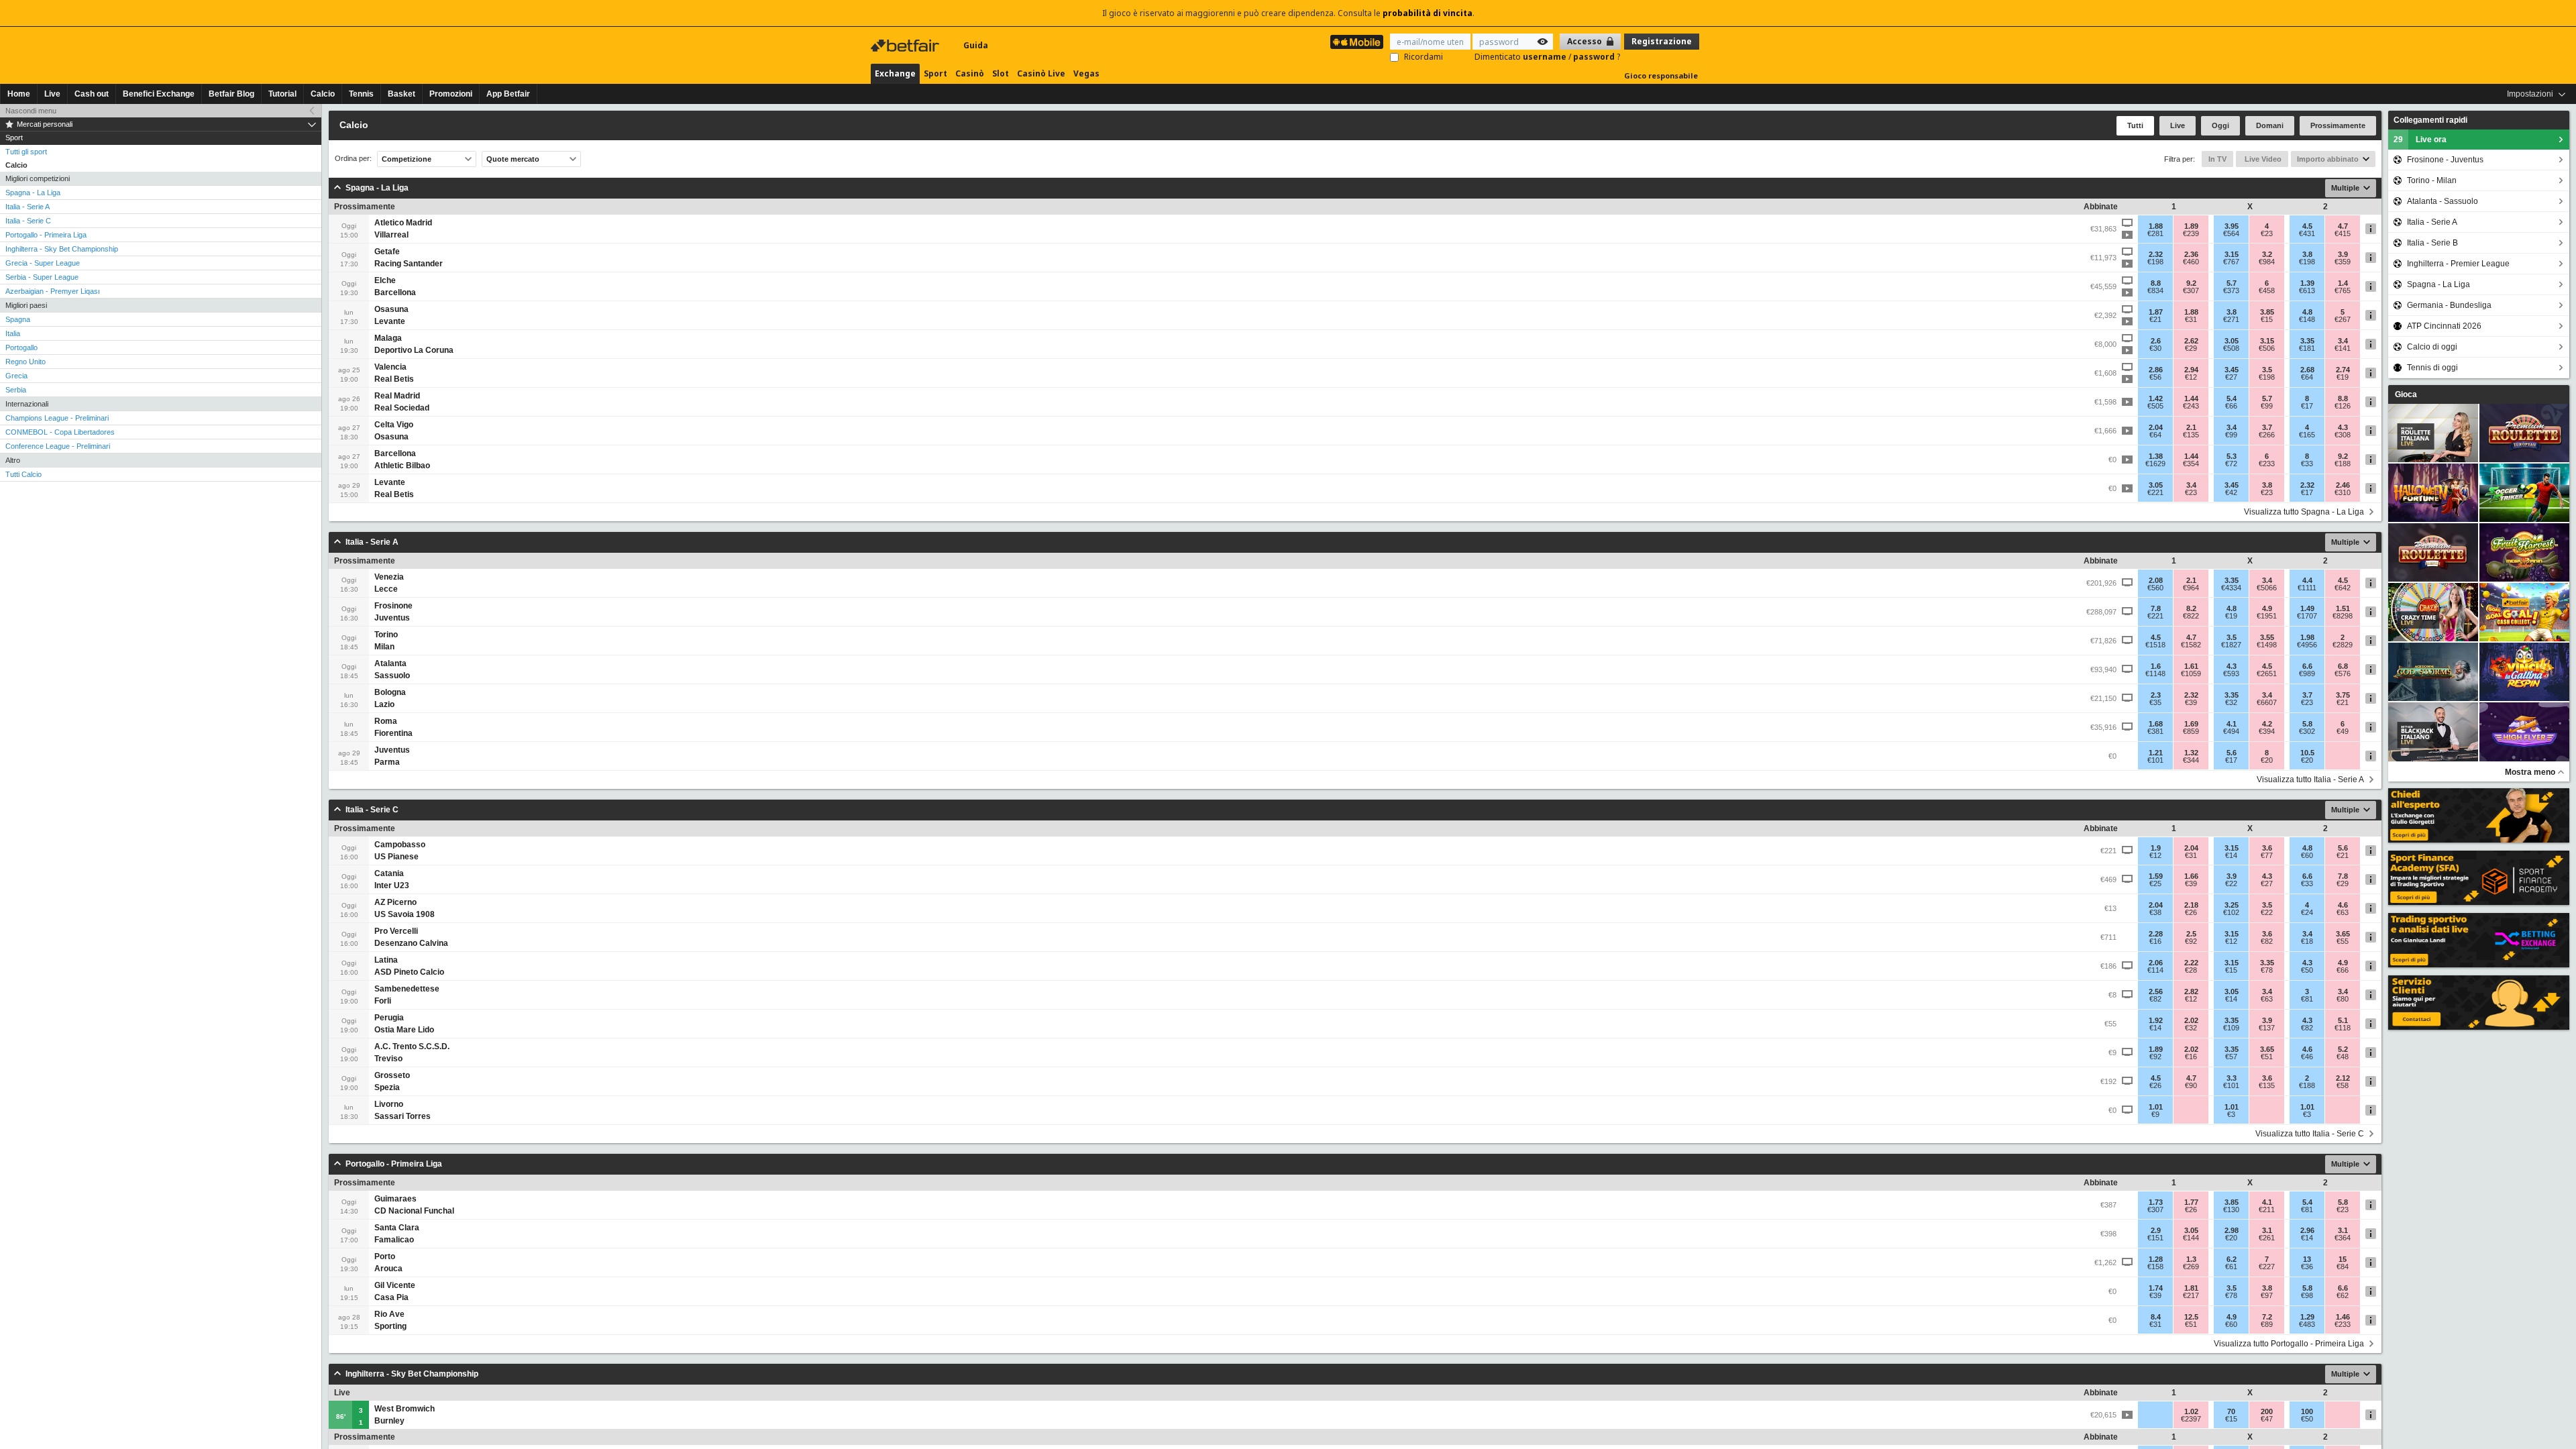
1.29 (2307, 1317)
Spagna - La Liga (33, 193)
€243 (2191, 406)
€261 (2267, 1238)
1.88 (2156, 226)
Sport (935, 73)
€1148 (2155, 674)
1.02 (2191, 1411)
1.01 (2156, 1107)
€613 (2307, 290)
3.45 (2232, 370)
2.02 (2191, 1020)
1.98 (2307, 637)
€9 (2155, 1114)
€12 (2191, 377)
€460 (2191, 262)
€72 (2231, 464)
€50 (2307, 970)
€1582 (2191, 645)
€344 (2191, 760)
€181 (2307, 348)
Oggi (2220, 125)
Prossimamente (2338, 125)
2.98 (2232, 1230)
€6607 (2267, 702)
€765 (2343, 290)
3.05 (2232, 341)
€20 (2267, 760)
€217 (2191, 1295)
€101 (2155, 760)
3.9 (2343, 254)
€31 (2191, 319)
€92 (2191, 941)
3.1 (2267, 1230)
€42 (2231, 492)
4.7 (2343, 226)
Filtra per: (2180, 159)
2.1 (2191, 427)
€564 (2231, 233)
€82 (2267, 941)
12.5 (2191, 1317)
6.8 (2343, 666)
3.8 (2307, 254)
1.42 (2156, 398)
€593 (2231, 674)
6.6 (2307, 666)
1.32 (2191, 753)
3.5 (2267, 370)
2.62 (2191, 341)
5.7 (2232, 283)
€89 (2267, 1324)
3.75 (2343, 695)
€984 (2267, 262)
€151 (2155, 1238)
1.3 (2191, 1259)
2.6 (2156, 341)
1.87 (2156, 312)
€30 (2155, 348)
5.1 (2343, 1020)
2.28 (2156, 934)
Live (52, 94)
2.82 (2191, 991)
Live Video (2262, 159)
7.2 (2267, 1317)
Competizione (407, 159)
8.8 (2156, 283)
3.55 (2267, 637)
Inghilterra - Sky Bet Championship (62, 249)
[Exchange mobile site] (1357, 42)
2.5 (2191, 934)
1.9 (2156, 848)
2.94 (2191, 370)
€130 (2231, 1210)
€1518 (2155, 645)
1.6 (2156, 666)
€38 (2155, 912)
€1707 (2307, 616)
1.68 (2156, 724)
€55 (2343, 941)
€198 (2155, 262)
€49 (2343, 731)
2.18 (2191, 905)
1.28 (2156, 1259)
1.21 (2156, 753)
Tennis (361, 94)
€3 (2231, 1114)
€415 (2343, 233)
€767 (2231, 262)
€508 (2231, 348)
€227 (2267, 1267)
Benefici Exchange (159, 94)
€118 (2343, 1028)
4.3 (2343, 427)
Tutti (2135, 125)
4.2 (2267, 724)
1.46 (2343, 1317)
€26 (2191, 912)
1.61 (2191, 666)
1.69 (2191, 724)
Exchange (895, 73)
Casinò (970, 73)
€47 (2267, 1419)
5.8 (2307, 724)
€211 (2267, 1210)
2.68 (2307, 370)
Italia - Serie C (28, 221)
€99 (2267, 406)
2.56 (2156, 991)
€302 (2307, 731)
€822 (2191, 616)
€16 (2155, 941)
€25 (2155, 883)
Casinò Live (1041, 73)
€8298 (2343, 616)
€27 (2231, 377)
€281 (2155, 233)
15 (2343, 1259)
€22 (2231, 883)
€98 (2307, 1295)
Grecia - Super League (43, 263)
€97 (2267, 1295)
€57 (2231, 1057)
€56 (2155, 377)
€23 (2267, 233)
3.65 (2343, 934)
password (1595, 57)
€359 (2343, 262)
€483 (2307, 1324)
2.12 (2343, 1078)
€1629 (2155, 464)
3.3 (2232, 1078)
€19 (2343, 377)
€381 (2155, 731)
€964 (2191, 588)
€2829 (2343, 645)
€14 (2231, 855)
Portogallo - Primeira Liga (46, 235)
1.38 (2156, 456)
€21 (2155, 319)
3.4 (2343, 341)
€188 (2343, 464)
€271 (2231, 319)
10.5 (2307, 753)
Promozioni (451, 94)
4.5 (2307, 226)
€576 (2343, 674)
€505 (2155, 406)
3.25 (2232, 905)
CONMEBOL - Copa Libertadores (60, 432)
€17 (2307, 406)
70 (2231, 1411)
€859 (2191, 731)
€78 (2267, 970)
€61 (2231, 1267)
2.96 (2307, 1230)
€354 (2191, 464)
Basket (401, 94)
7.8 (2156, 608)
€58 (2343, 1085)
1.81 (2191, 1288)
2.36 (2191, 254)
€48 (2343, 1057)
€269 (2191, 1267)
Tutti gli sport (26, 152)
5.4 (2232, 398)
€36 (2307, 1267)
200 (2267, 1411)
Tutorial (282, 94)
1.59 (2156, 876)
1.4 (2343, 283)
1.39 (2307, 283)
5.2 (2343, 1049)
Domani (2270, 125)
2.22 (2191, 963)
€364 (2343, 1238)
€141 (2343, 348)
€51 (2267, 1057)
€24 (2307, 912)
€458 (2267, 290)
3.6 (2267, 848)
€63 (2343, 912)
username (1546, 57)
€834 (2155, 290)
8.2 (2191, 608)
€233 (2267, 464)
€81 (2307, 999)
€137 (2267, 1028)
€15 (2267, 319)
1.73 (2156, 1202)
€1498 (2267, 645)
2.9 (2156, 1230)
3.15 (2232, 254)
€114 (2155, 970)
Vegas (1086, 73)
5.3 (2232, 456)
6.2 (2232, 1259)
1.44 (2191, 398)
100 (2307, 1411)
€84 (2343, 1267)
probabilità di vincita (1428, 13)
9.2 (2191, 283)
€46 (2307, 1057)
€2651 (2267, 674)
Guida (976, 45)
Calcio (323, 94)
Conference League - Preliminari (58, 446)
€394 (2267, 731)
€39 (2191, 702)
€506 (2267, 348)
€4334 (2231, 588)
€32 (2231, 702)
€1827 (2231, 645)
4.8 (2307, 312)
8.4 (2156, 1317)
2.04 (2156, 427)
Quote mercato (513, 159)
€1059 (2191, 674)
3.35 (2307, 341)
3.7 (2267, 427)
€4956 (2307, 645)
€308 (2343, 435)
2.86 (2156, 370)
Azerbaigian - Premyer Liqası (53, 291)
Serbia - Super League (42, 277)
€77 (2267, 855)
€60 (2307, 855)
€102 (2231, 912)
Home (19, 94)
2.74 (2343, 370)
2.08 (2156, 580)
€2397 (2191, 1419)
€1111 (2307, 588)
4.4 (2307, 580)
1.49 (2307, 608)
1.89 (2191, 226)
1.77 (2191, 1202)
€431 (2307, 233)
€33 (2307, 464)
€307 (2191, 290)
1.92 (2156, 1020)
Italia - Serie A (28, 207)
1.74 (2156, 1288)
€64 (2307, 377)
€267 (2343, 319)
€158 (2155, 1267)
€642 (2343, 588)
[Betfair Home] (906, 46)
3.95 (2232, 226)
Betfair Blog (231, 94)
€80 (2343, 999)
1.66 (2191, 876)
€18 (2307, 941)
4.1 (2232, 724)
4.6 (2343, 905)
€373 (2231, 290)
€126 (2343, 406)
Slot (1001, 73)
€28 (2191, 970)
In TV (2217, 159)
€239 (2191, 233)
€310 (2343, 492)
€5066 (2267, 588)
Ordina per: (353, 159)
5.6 (2232, 753)
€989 (2307, 674)
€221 (2155, 492)
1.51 (2343, 608)
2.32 (2156, 254)
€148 (2307, 319)
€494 (2231, 731)
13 (2307, 1259)
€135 (2191, 435)
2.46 (2343, 485)
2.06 (2156, 963)
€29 (2191, 348)
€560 (2155, 588)
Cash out (92, 94)
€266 (2267, 435)
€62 (2343, 1295)
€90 (2191, 1085)
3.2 (2267, 254)
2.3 (2156, 695)
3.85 (2267, 312)
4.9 (2267, 608)
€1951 (2267, 616)
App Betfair (508, 94)
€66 (2231, 406)
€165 (2307, 435)
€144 (2191, 1238)
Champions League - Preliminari (57, 418)
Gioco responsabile (1661, 75)
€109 (2231, 1028)
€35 (2155, 702)
